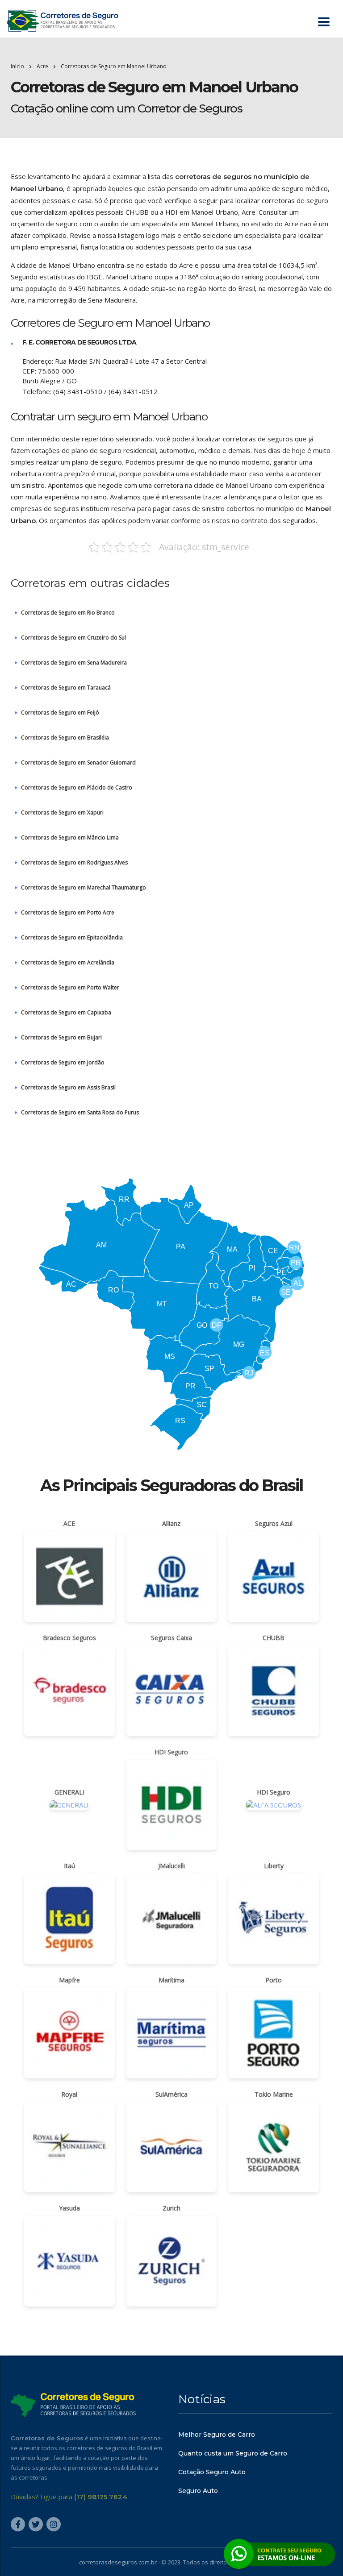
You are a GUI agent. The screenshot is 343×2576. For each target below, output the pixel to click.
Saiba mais (171, 1339)
